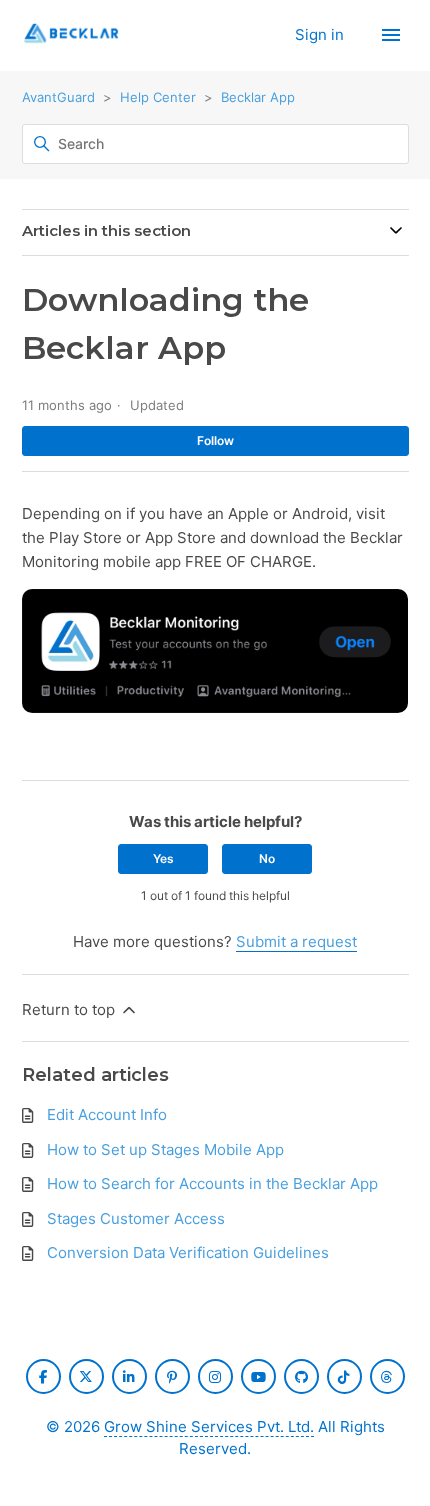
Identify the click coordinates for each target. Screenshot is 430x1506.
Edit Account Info (107, 1114)
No (267, 858)
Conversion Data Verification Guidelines (188, 1252)
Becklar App (258, 97)
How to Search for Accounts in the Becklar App (212, 1183)
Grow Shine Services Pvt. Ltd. (209, 1426)
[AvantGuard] (72, 35)
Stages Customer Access (136, 1218)
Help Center (158, 97)
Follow (215, 440)
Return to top (70, 1009)
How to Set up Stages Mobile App (165, 1149)
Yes (163, 858)
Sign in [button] (321, 34)
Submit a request (296, 941)
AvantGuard (58, 97)
